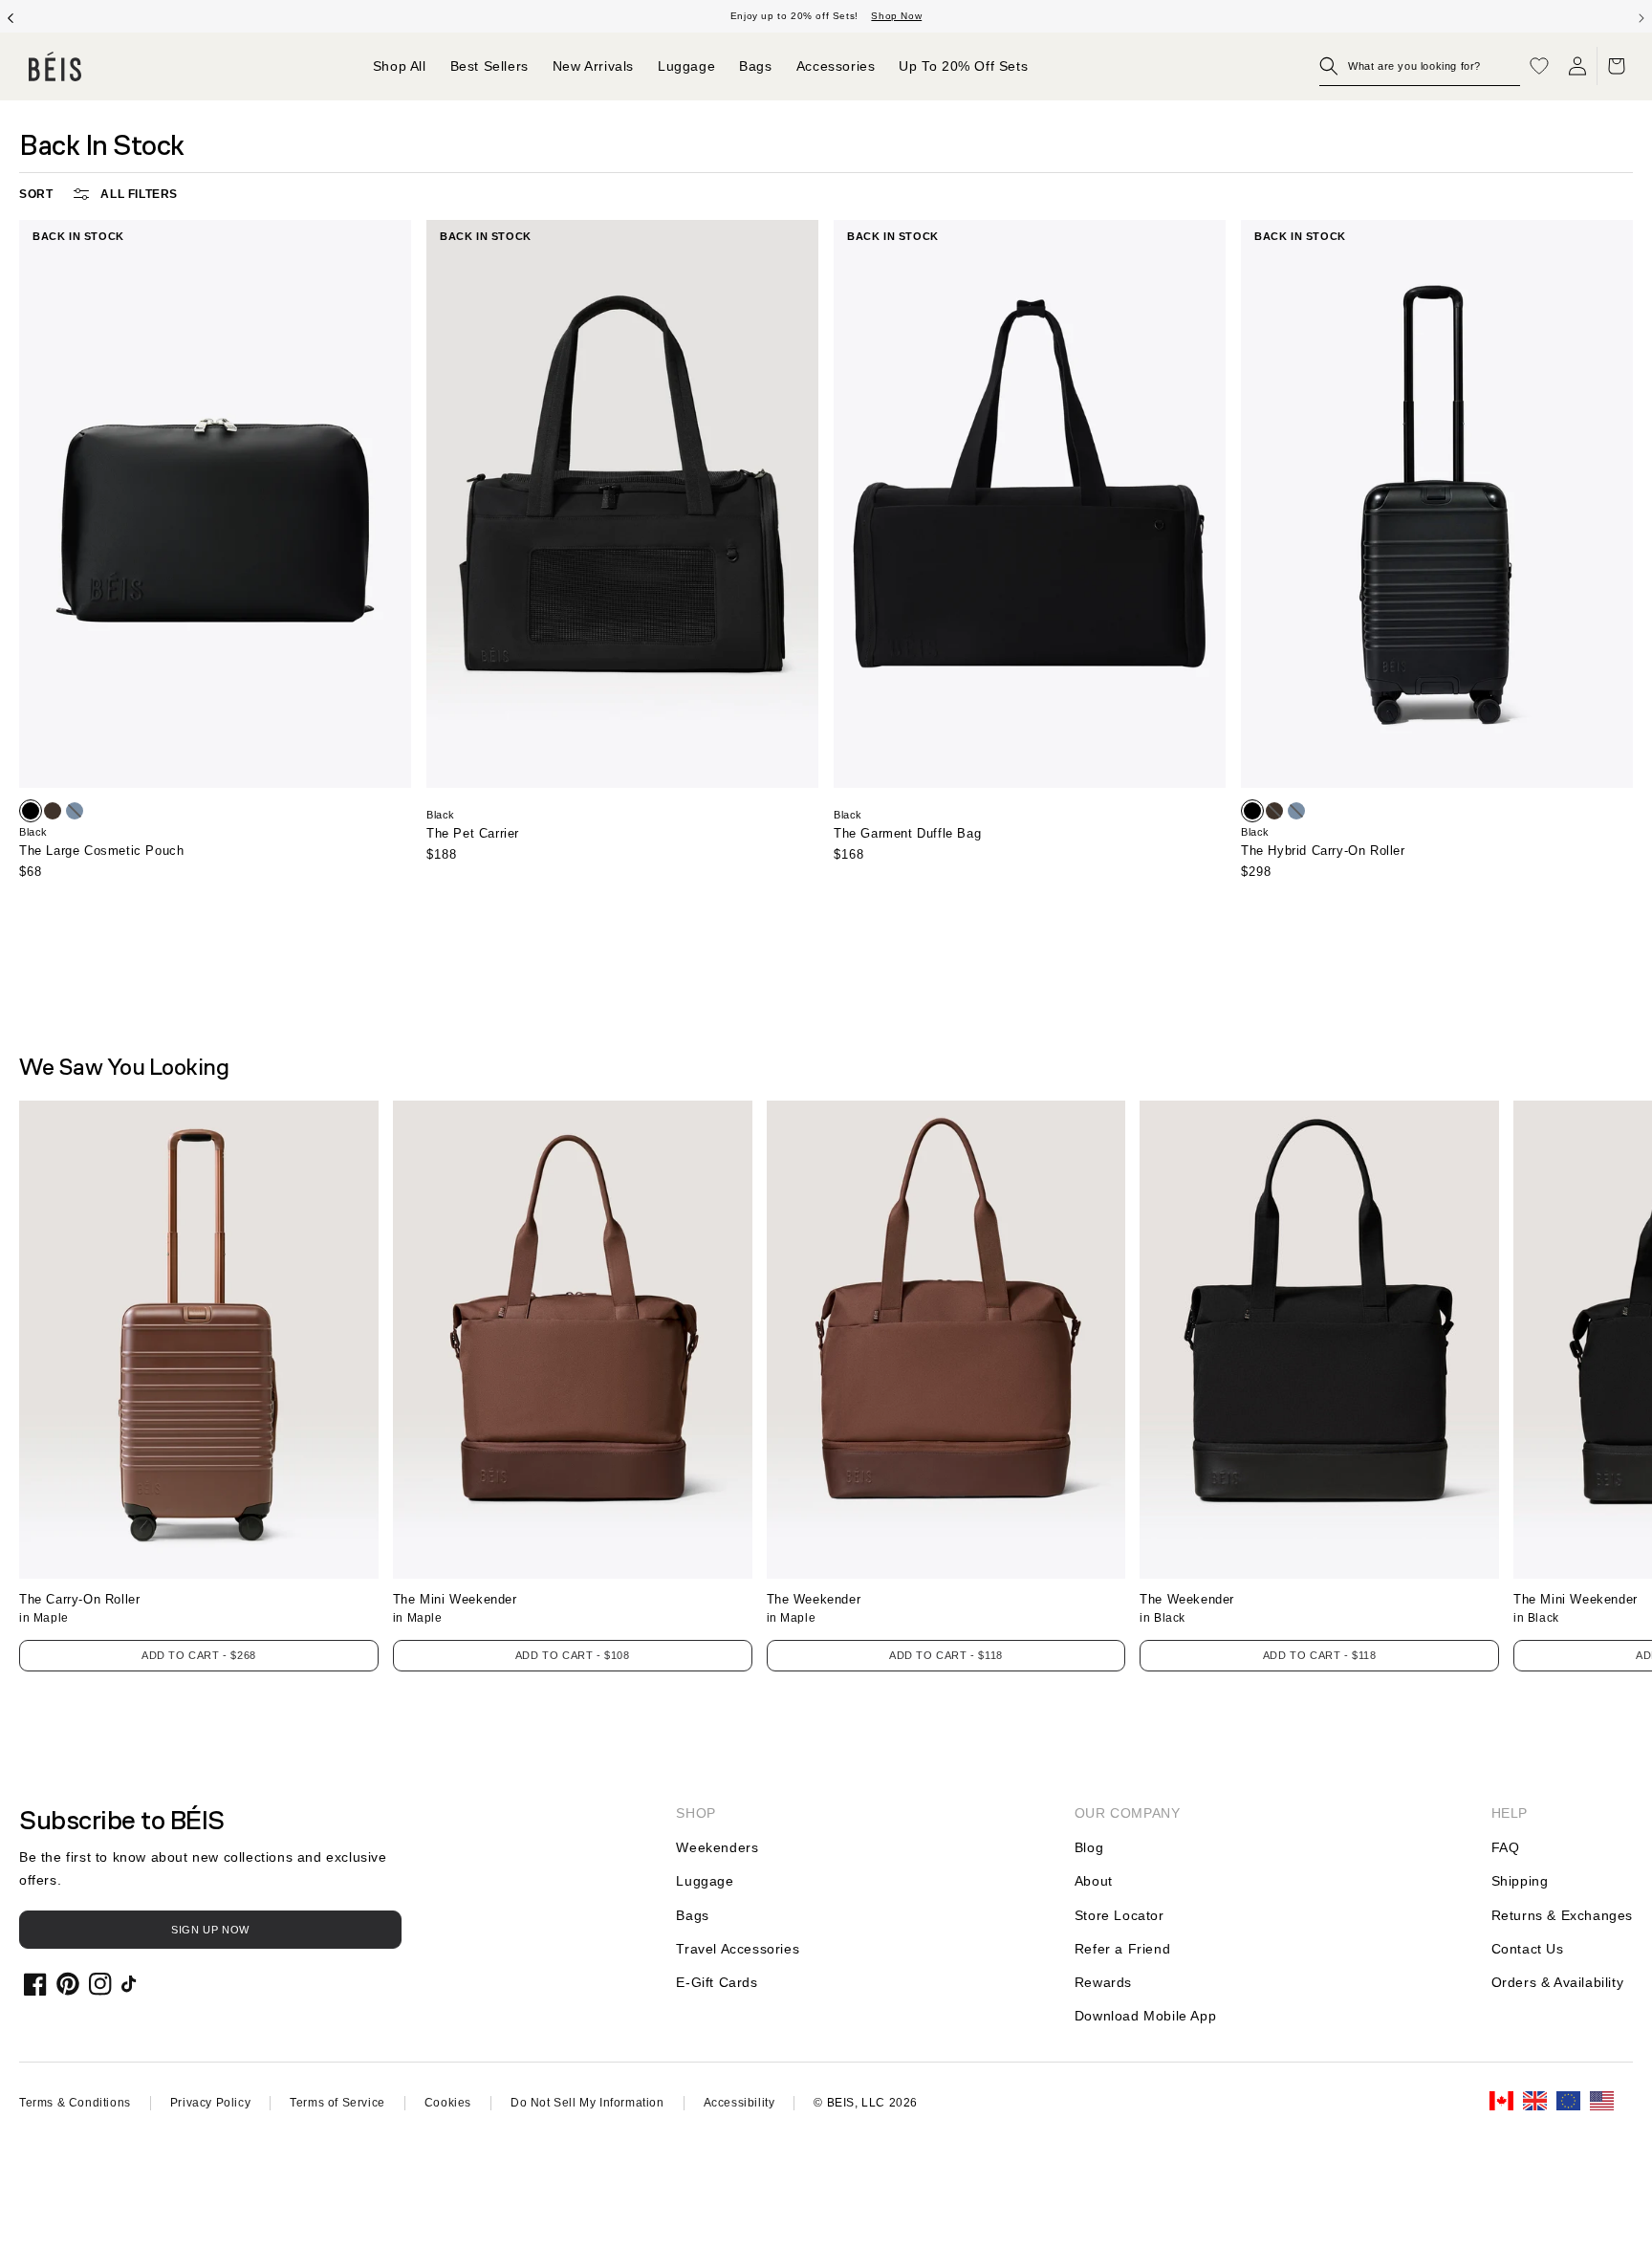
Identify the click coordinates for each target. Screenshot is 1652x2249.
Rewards (1103, 1982)
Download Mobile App (1145, 2016)
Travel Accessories (738, 1949)
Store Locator (1119, 1915)
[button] (1420, 66)
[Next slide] (1641, 16)
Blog (1089, 1847)
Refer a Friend (1122, 1949)
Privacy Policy (210, 2103)
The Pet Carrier (473, 833)
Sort (36, 194)
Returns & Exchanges (1562, 1915)
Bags (692, 1915)
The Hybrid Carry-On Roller (1323, 851)
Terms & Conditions (75, 2103)
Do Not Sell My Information (587, 2103)
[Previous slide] (11, 16)
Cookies (448, 2103)
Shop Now (896, 16)
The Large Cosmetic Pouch (101, 851)
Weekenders (717, 1847)
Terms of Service (337, 2103)
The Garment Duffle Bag (907, 833)
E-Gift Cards (717, 1982)
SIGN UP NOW (210, 1930)
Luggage (705, 1881)
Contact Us (1528, 1949)
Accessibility (739, 2103)
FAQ (1506, 1847)
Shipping (1520, 1881)
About (1094, 1881)
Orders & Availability (1558, 1982)
